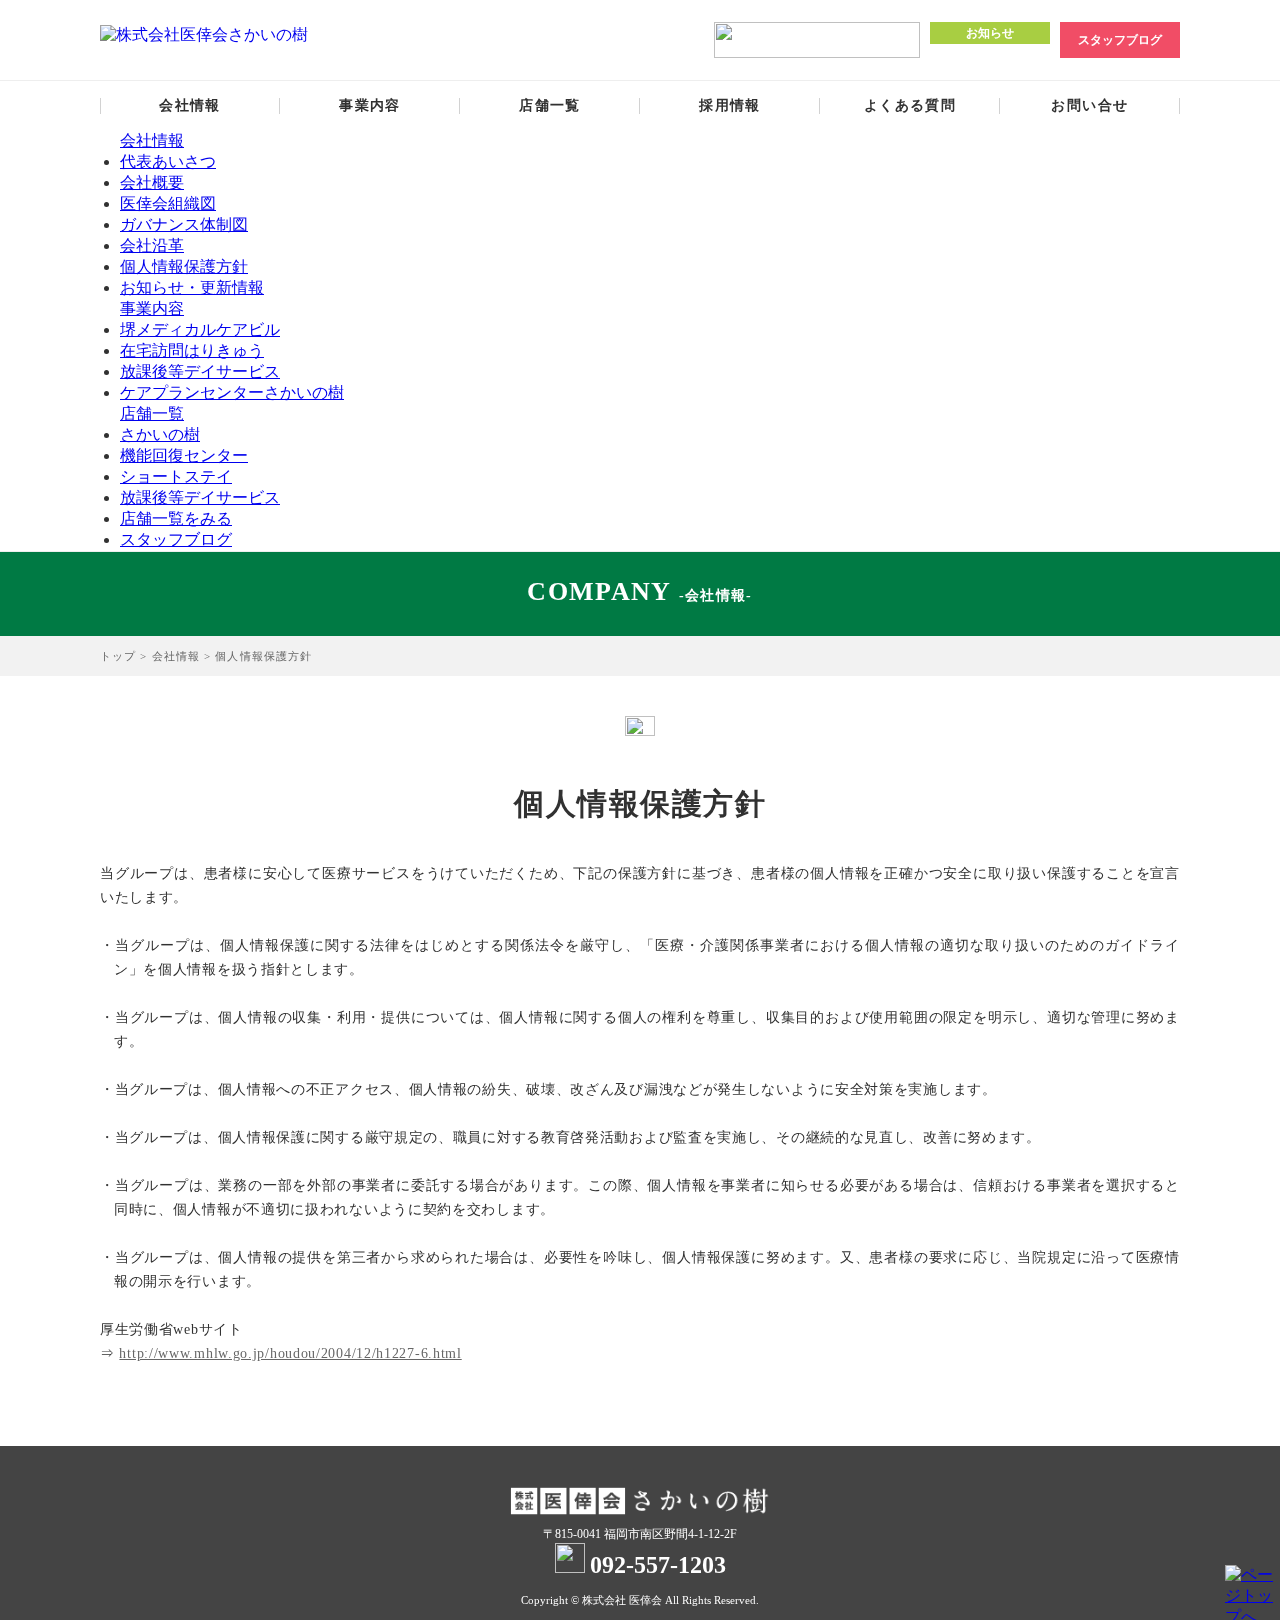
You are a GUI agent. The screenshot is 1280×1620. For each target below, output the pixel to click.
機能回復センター (184, 455)
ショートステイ (176, 476)
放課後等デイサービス (200, 371)
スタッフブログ (1120, 40)
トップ (118, 656)
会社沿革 (152, 245)
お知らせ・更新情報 (192, 287)
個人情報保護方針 (184, 266)
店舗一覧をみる (176, 518)
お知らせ (990, 33)
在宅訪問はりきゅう (192, 350)
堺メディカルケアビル (200, 329)
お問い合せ (1089, 105)
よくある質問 (910, 105)
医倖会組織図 (168, 203)
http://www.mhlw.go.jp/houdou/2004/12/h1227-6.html (290, 1353)
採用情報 (730, 105)
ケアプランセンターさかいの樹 (232, 392)
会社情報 (190, 105)
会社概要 (152, 182)
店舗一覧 (550, 105)
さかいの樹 (160, 434)
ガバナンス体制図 (184, 224)
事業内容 (370, 105)
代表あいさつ (168, 161)
